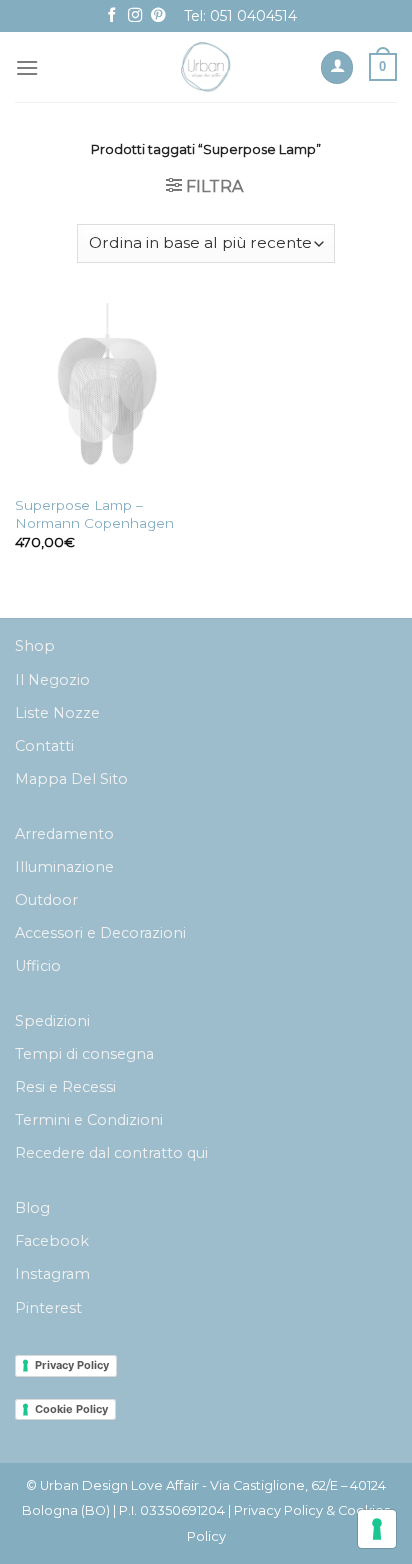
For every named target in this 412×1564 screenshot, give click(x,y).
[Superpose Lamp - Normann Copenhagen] (105, 393)
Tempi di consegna (84, 1054)
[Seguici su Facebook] (112, 16)
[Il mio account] (337, 67)
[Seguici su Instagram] (135, 16)
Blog (32, 1208)
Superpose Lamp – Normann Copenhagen (94, 514)
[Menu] (27, 67)
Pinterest (48, 1308)
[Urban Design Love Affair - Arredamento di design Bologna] (206, 67)
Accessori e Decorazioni (100, 933)
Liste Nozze (57, 713)
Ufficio (38, 966)
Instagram (52, 1274)
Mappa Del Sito (71, 779)
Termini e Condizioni (89, 1120)
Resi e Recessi (65, 1087)
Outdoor (46, 900)
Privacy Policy (72, 1365)
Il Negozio (52, 680)
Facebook (52, 1241)
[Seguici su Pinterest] (158, 16)
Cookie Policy (71, 1409)
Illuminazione (64, 867)
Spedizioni (52, 1021)
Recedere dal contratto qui (111, 1153)
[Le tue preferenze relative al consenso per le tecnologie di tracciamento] (377, 1529)
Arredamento (64, 834)
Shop (35, 646)
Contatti (44, 746)
